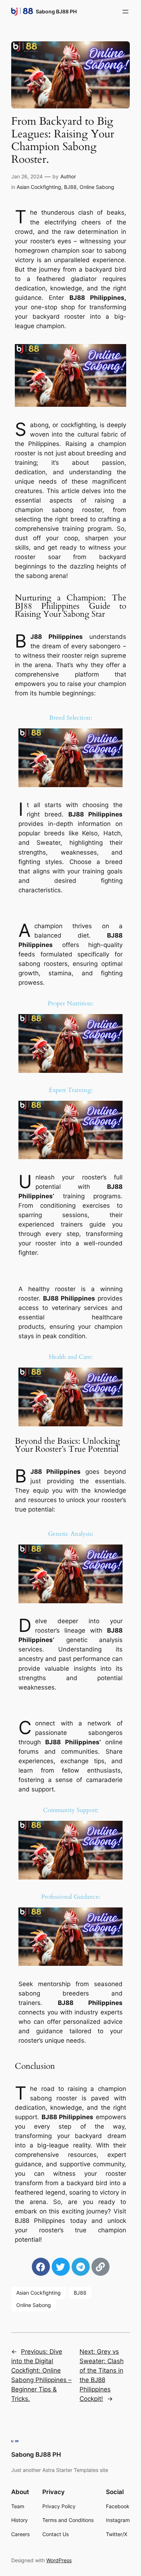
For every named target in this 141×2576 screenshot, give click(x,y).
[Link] (101, 2267)
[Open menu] (125, 12)
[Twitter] (61, 2267)
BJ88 (70, 187)
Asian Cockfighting (39, 187)
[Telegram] (81, 2267)
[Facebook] (41, 2267)
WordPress (59, 2560)
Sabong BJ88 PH (56, 11)
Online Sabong (97, 187)
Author (68, 176)
